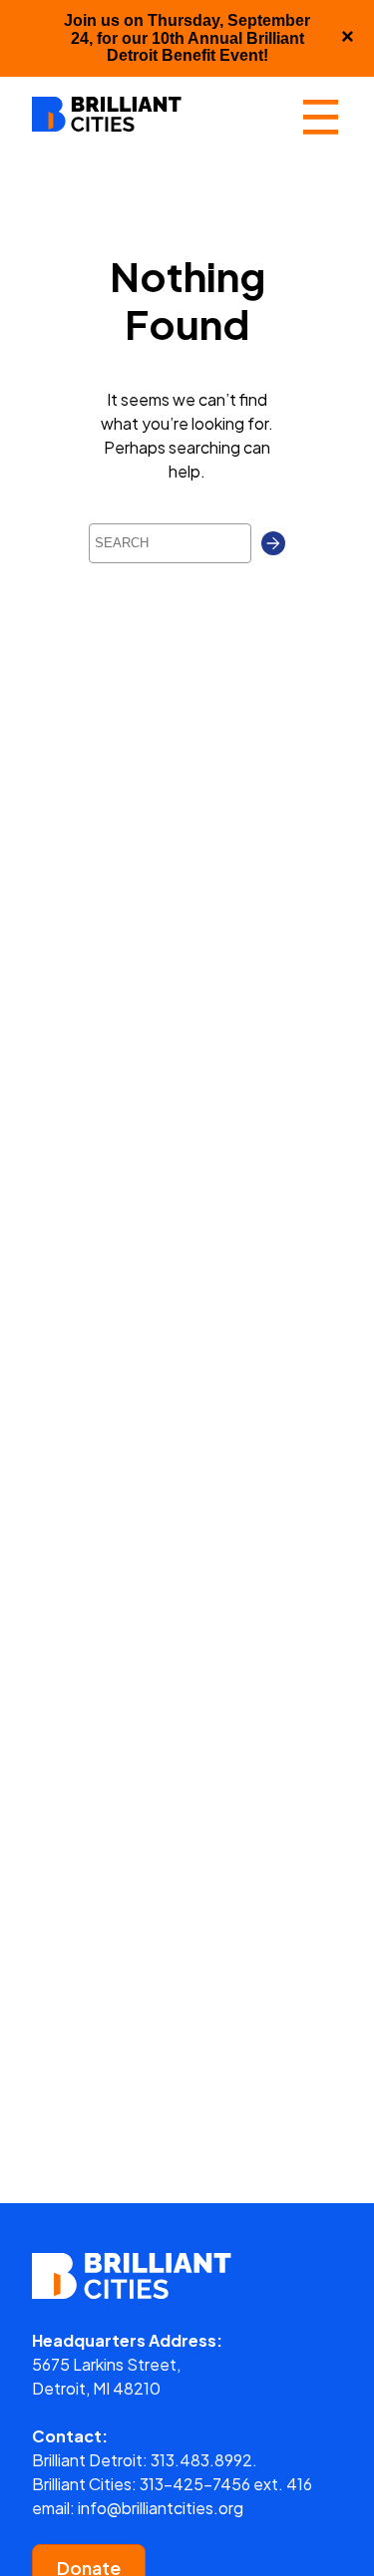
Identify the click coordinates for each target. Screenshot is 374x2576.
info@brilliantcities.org (161, 2508)
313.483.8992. (204, 2460)
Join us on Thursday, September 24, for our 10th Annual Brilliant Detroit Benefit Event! (187, 38)
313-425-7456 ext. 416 (226, 2484)
